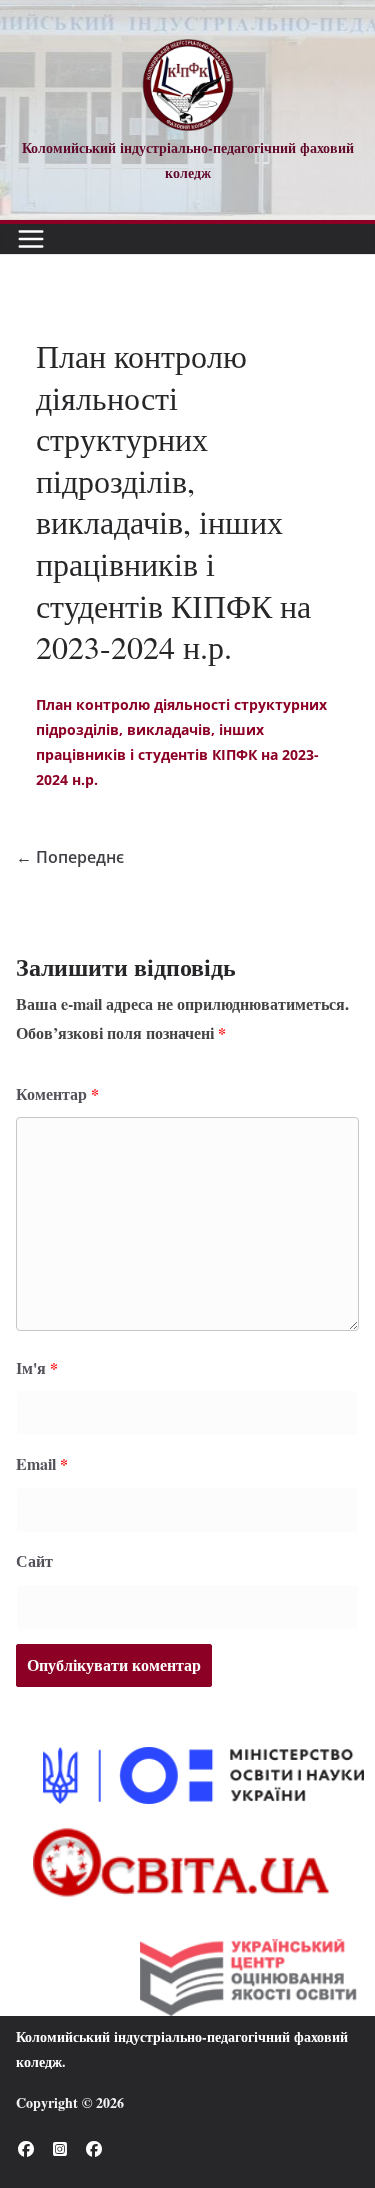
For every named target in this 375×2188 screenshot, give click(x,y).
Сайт (34, 1560)
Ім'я (37, 1367)
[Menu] (31, 239)
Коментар (57, 1093)
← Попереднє (70, 857)
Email (42, 1463)
